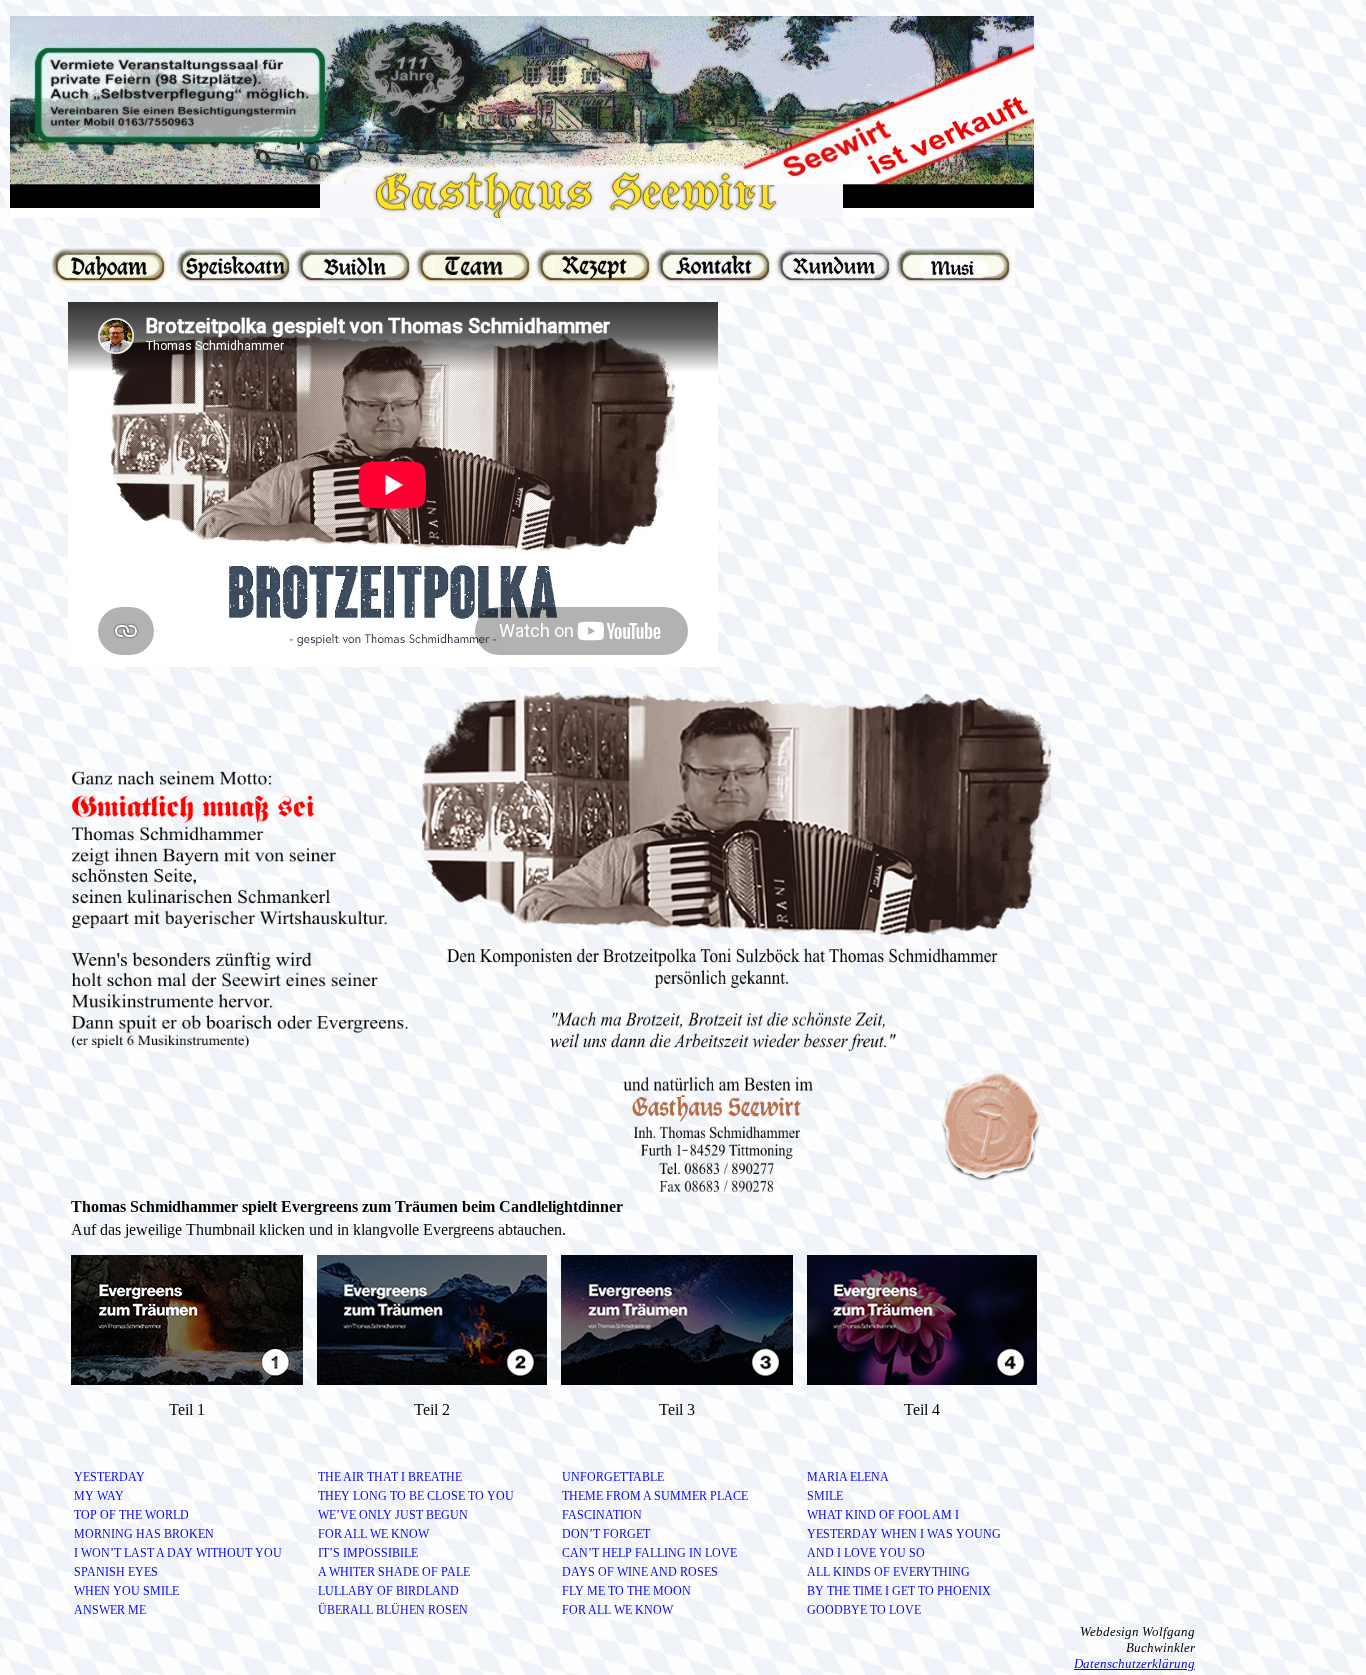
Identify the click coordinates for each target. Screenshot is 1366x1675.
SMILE (825, 1496)
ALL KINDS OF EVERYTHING (888, 1572)
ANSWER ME (110, 1610)
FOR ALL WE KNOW (373, 1534)
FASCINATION (602, 1515)
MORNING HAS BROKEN (144, 1534)
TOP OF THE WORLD (131, 1515)
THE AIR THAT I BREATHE (390, 1477)
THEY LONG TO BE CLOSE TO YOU (416, 1496)
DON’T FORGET (606, 1534)
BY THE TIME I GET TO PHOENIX (899, 1591)
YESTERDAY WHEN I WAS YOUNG (904, 1534)
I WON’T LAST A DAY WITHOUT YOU (178, 1553)
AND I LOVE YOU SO (866, 1553)
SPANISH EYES (116, 1572)
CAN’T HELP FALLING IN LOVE (649, 1553)
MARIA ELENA (848, 1477)
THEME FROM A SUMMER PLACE (655, 1496)
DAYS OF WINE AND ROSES (640, 1572)
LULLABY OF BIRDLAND (388, 1591)
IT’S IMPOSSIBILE (368, 1553)
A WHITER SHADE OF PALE (394, 1572)
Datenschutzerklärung (1134, 1663)
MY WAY (99, 1496)
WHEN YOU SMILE (126, 1591)
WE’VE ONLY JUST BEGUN (393, 1515)
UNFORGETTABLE (613, 1477)
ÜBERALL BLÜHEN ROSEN (393, 1610)
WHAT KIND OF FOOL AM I (883, 1515)
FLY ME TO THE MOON (626, 1591)
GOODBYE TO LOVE (864, 1610)
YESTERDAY (109, 1477)
